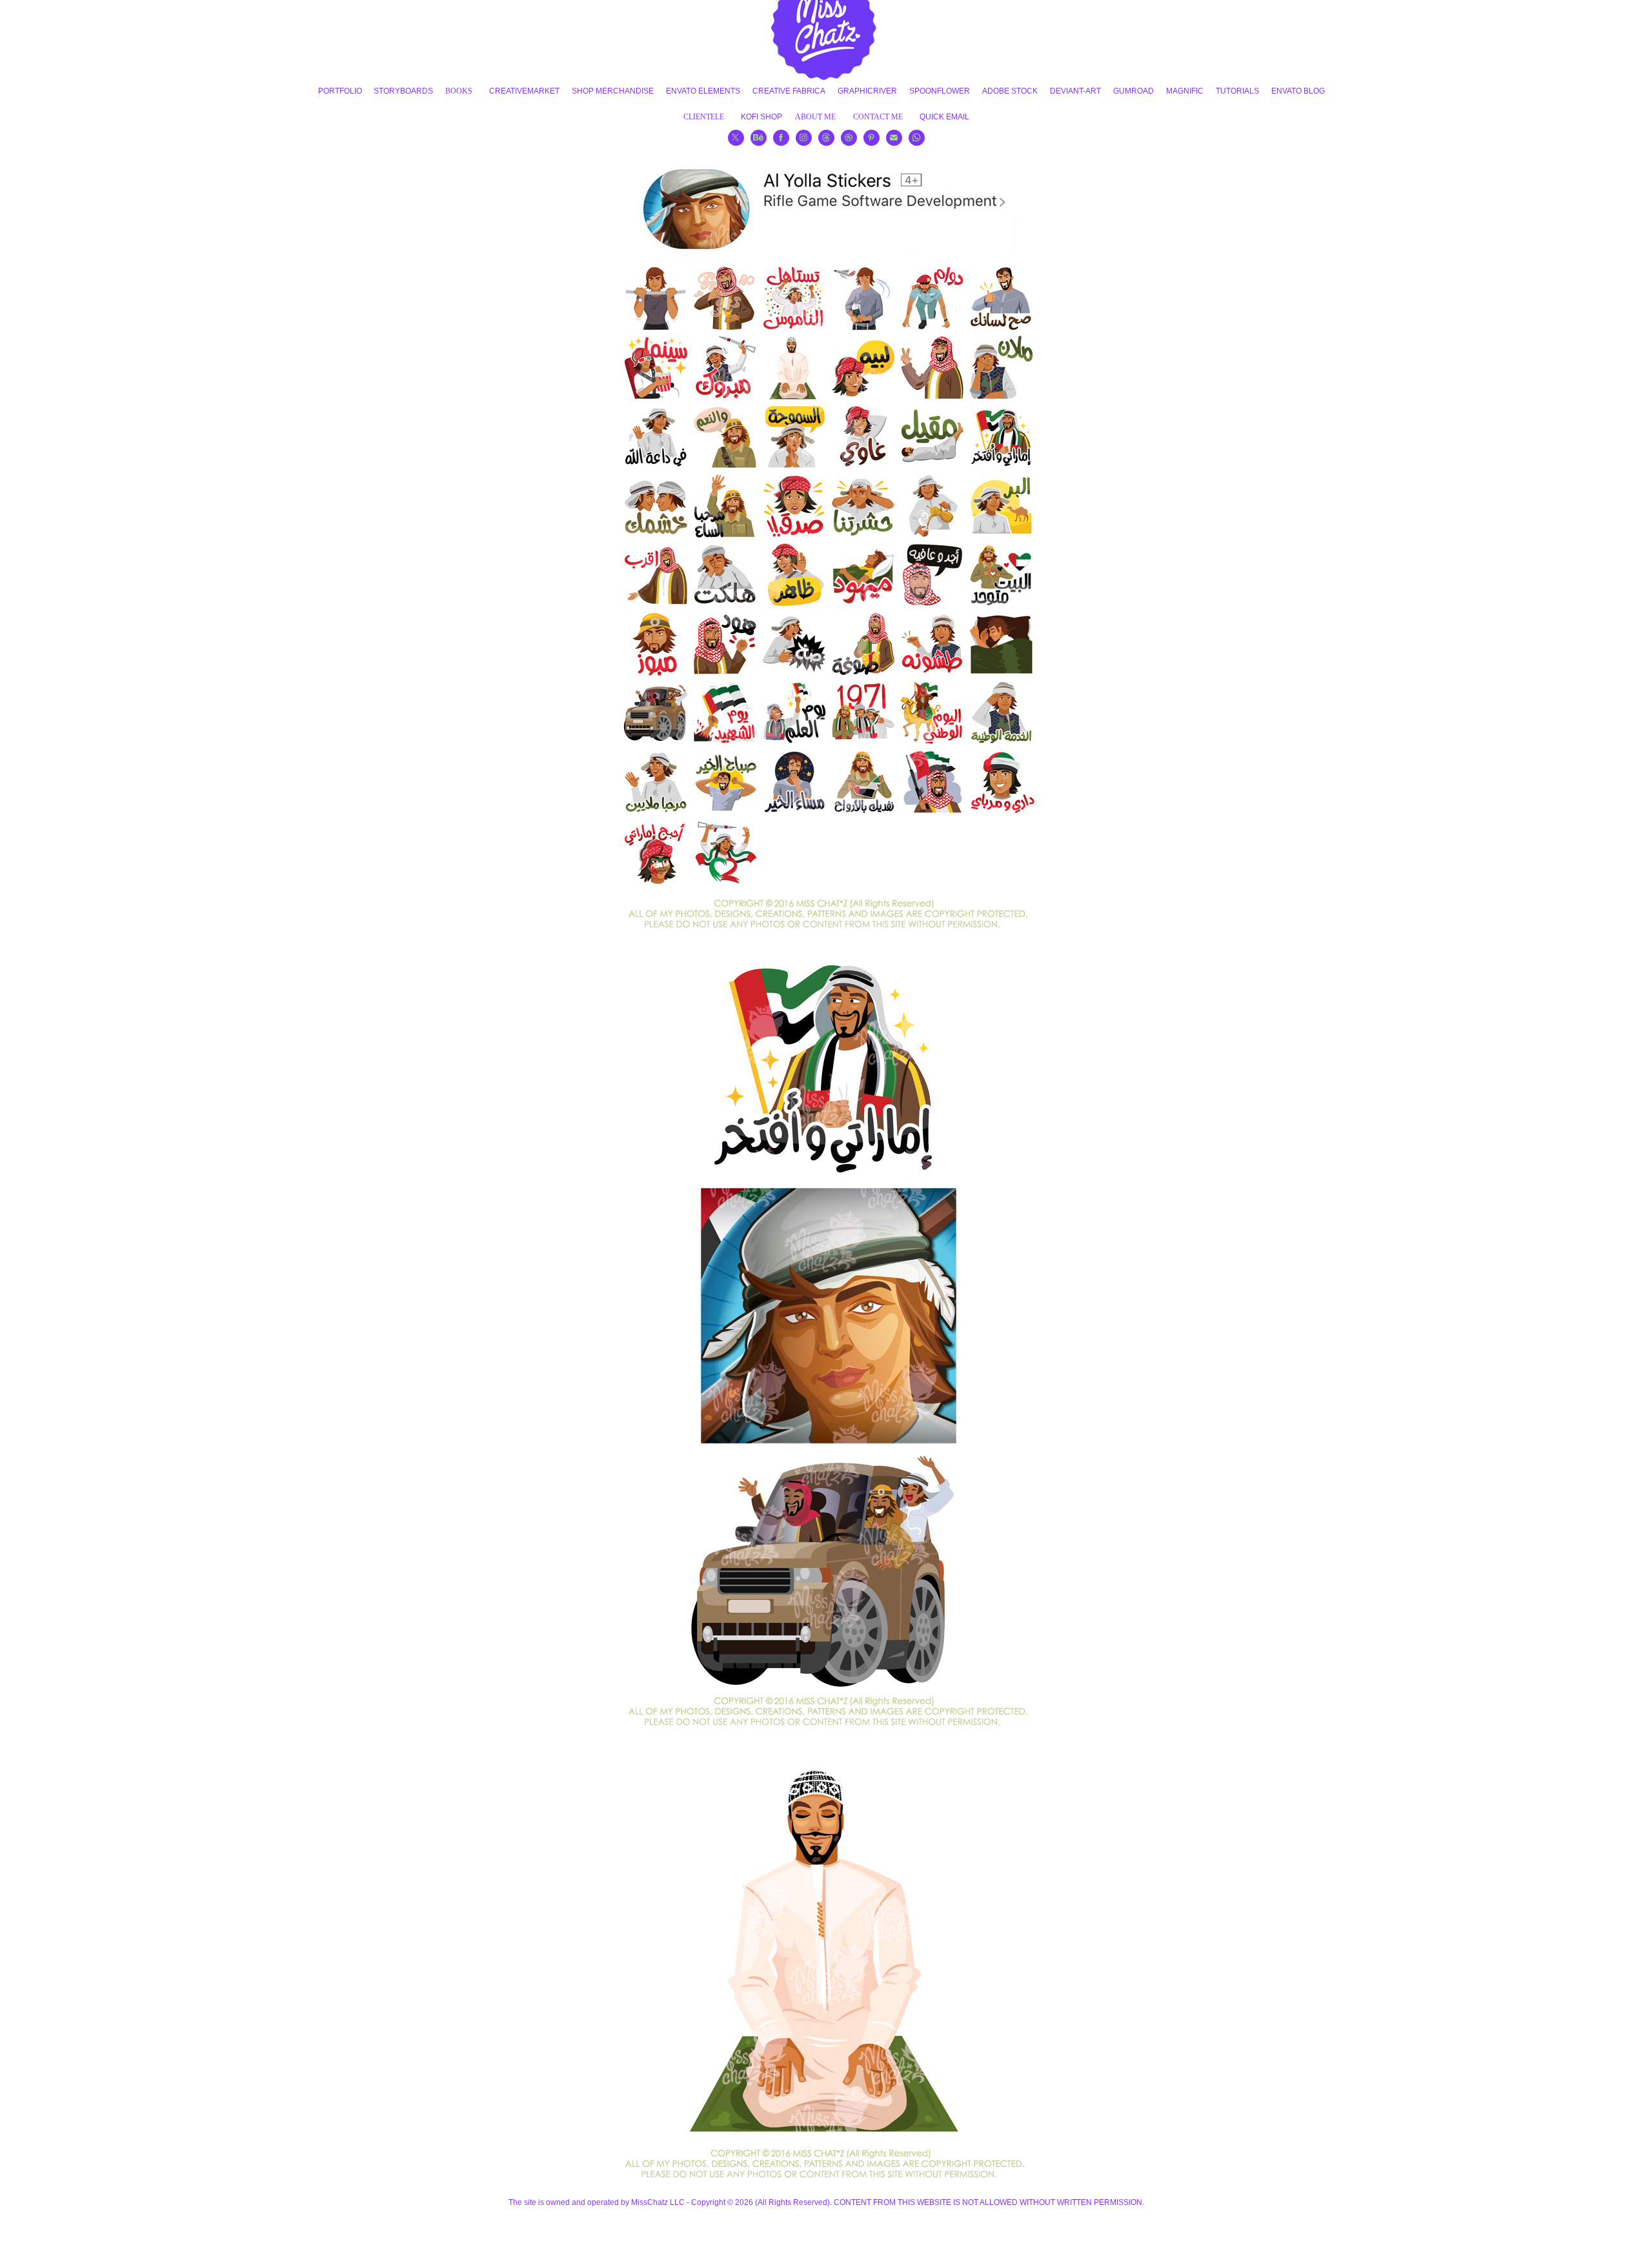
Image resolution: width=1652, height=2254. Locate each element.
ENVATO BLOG (1298, 91)
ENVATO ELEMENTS (703, 91)
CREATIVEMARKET (524, 91)
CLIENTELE (704, 117)
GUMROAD (1133, 91)
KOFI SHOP (761, 117)
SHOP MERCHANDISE (613, 91)
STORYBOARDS (403, 91)
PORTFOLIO (340, 91)
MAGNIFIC (1185, 91)
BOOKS (459, 91)
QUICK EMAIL (944, 117)
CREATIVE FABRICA (789, 91)
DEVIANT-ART (1075, 91)
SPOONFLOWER (940, 91)
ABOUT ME (815, 117)
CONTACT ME (878, 117)
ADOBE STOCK (1010, 91)
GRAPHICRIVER (867, 91)
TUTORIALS (1237, 91)
